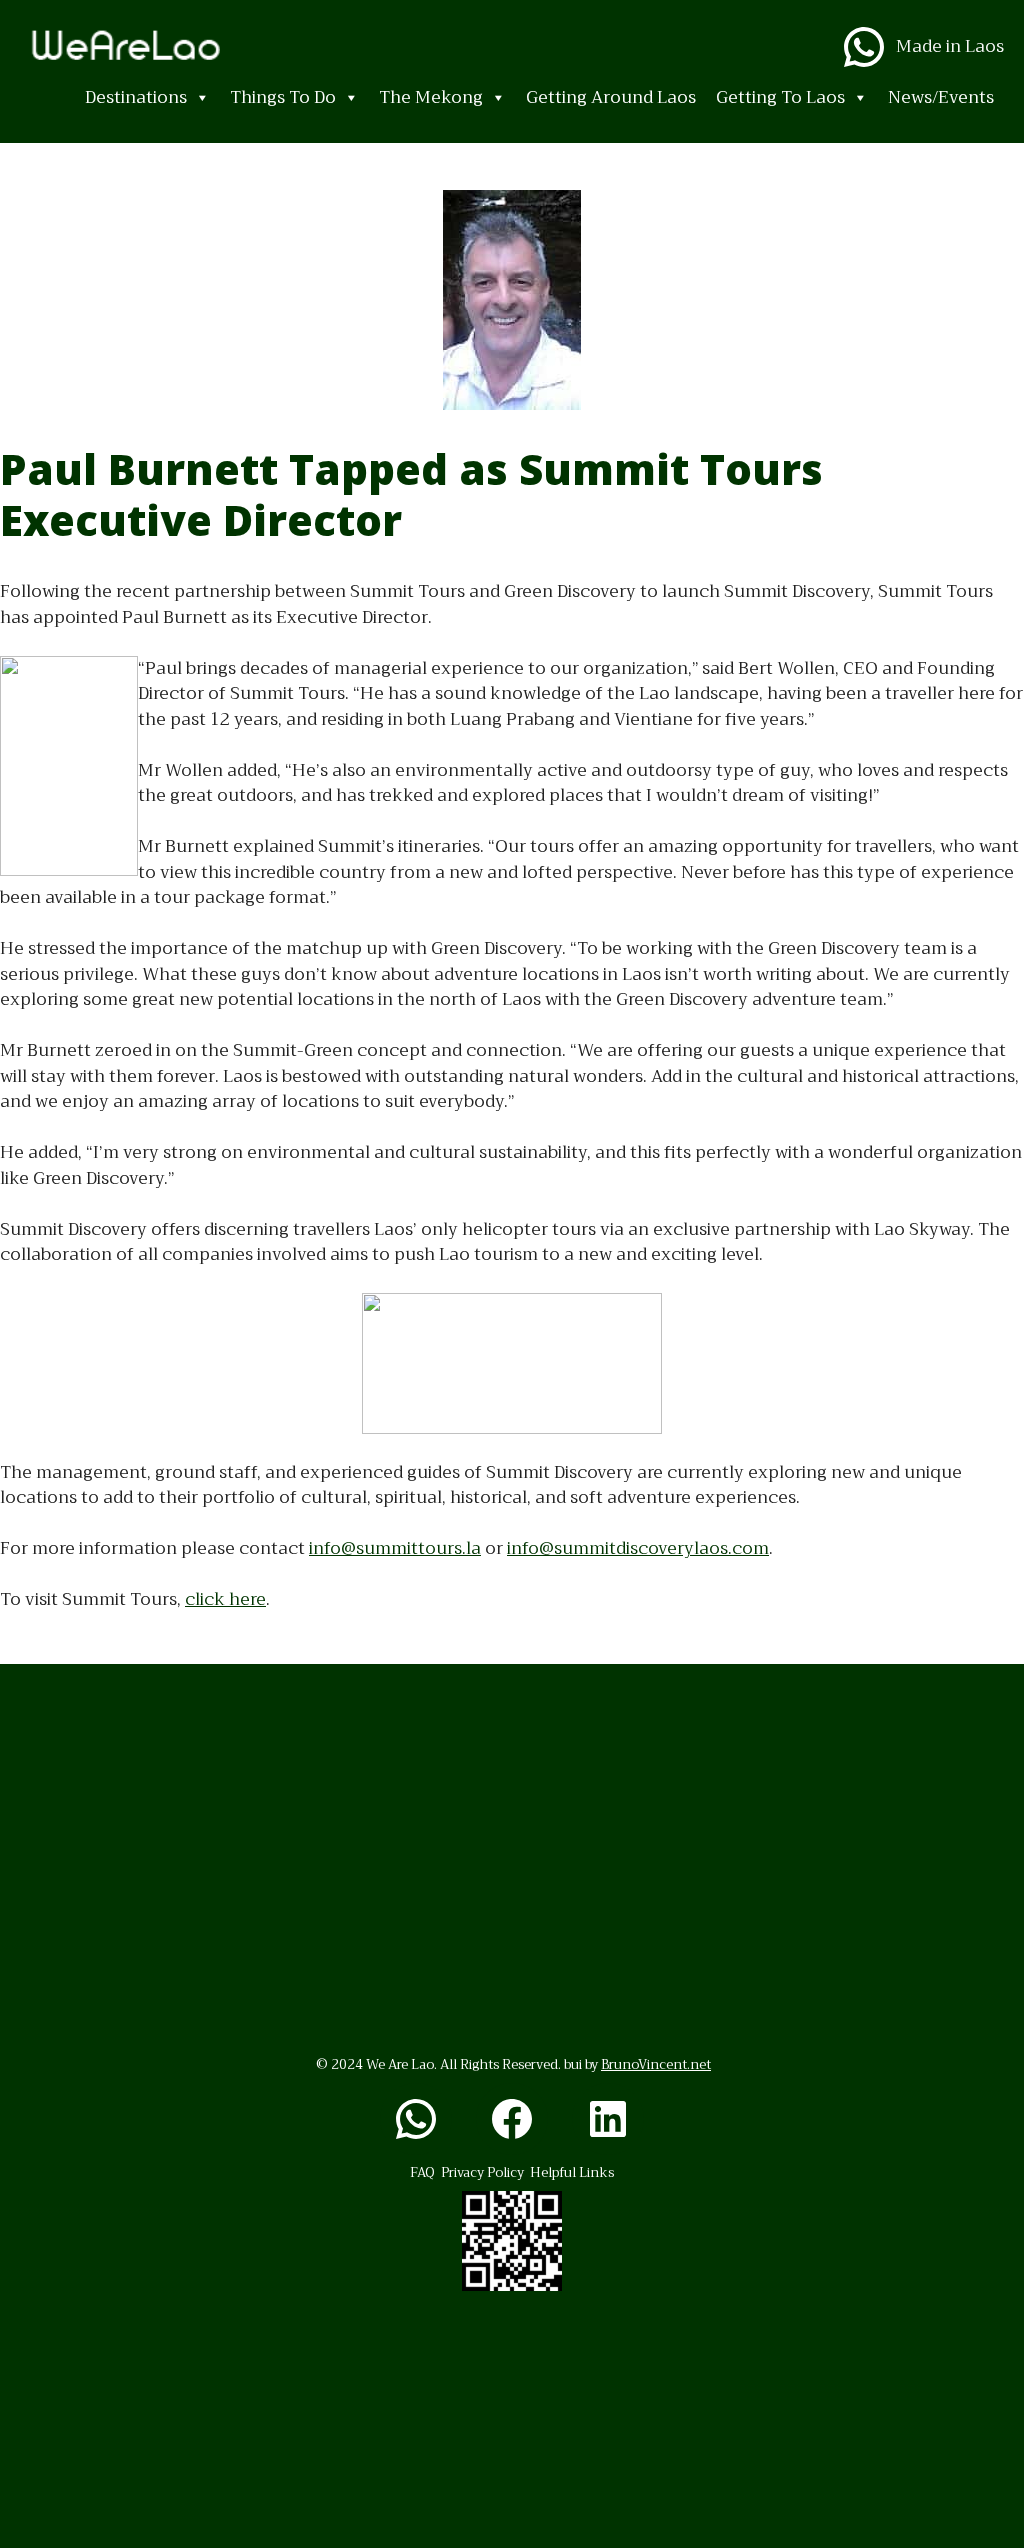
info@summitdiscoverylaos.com (638, 1548)
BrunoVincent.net (656, 2064)
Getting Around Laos (611, 97)
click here (225, 1599)
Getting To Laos (780, 97)
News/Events (941, 97)
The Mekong (431, 97)
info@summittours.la (395, 1548)
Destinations (136, 97)
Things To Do (283, 97)
